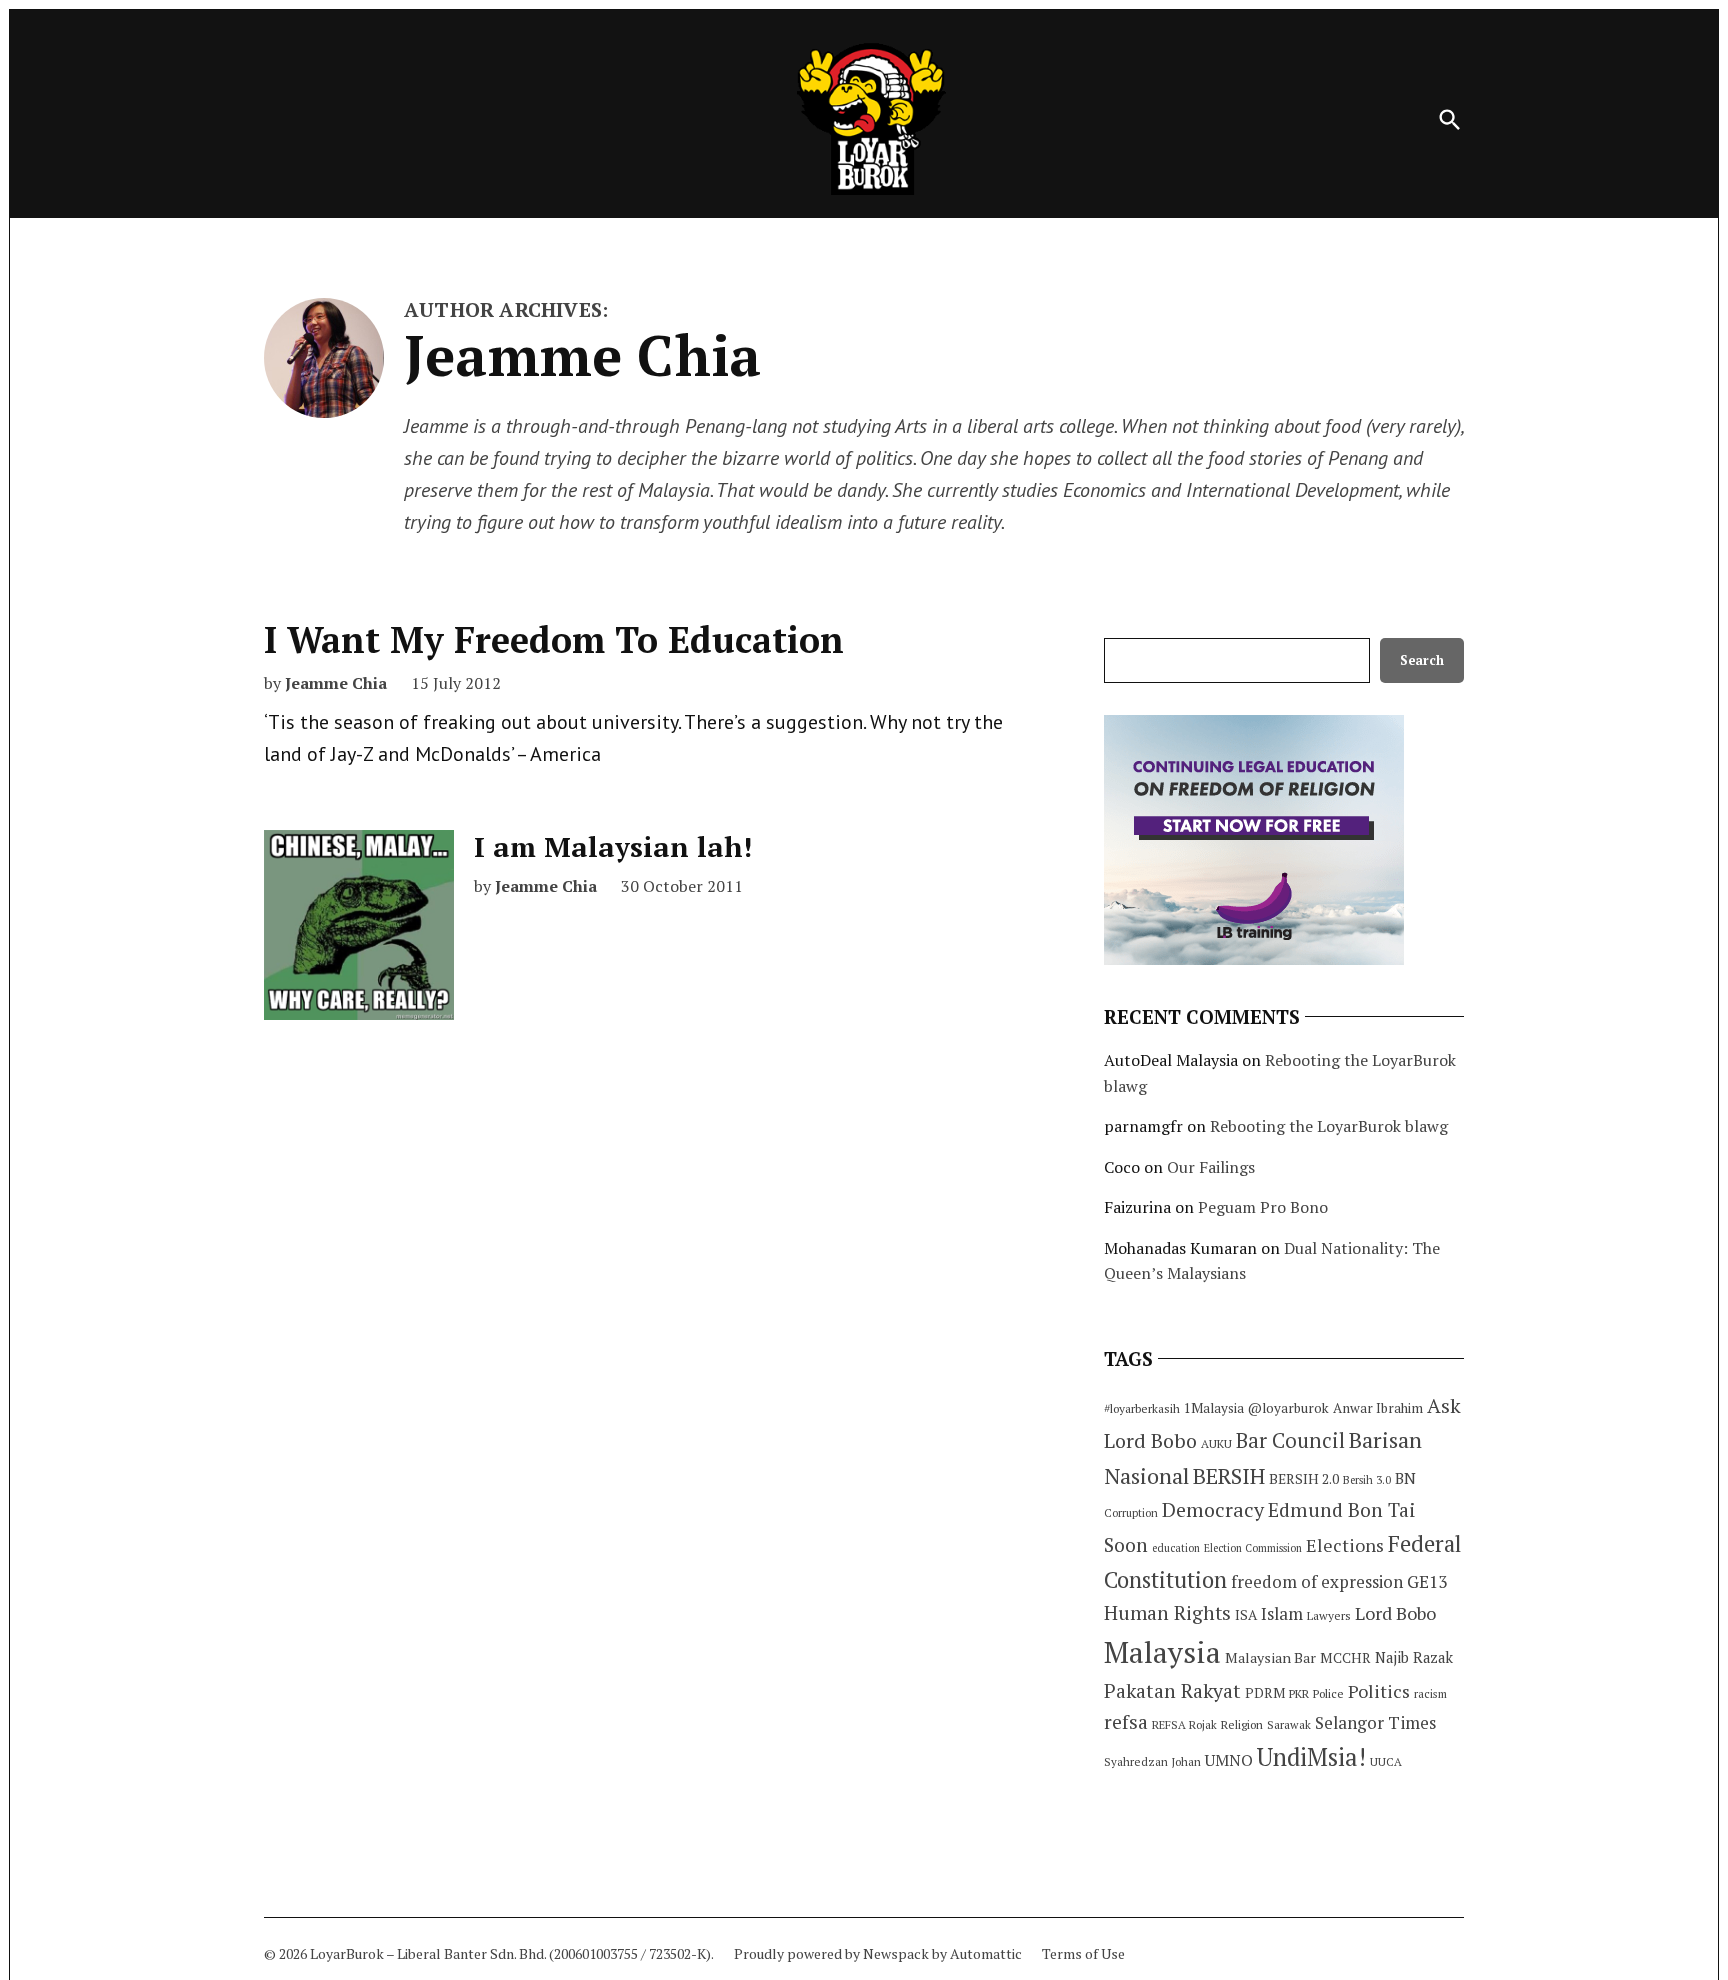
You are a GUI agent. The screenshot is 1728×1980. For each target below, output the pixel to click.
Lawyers (1329, 1615)
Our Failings (1211, 1167)
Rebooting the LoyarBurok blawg (1329, 1126)
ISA (1246, 1615)
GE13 (1427, 1581)
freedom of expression (1317, 1581)
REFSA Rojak (1184, 1724)
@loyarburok (1288, 1408)
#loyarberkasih (1142, 1408)
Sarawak (1289, 1724)
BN (1405, 1478)
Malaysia (1162, 1652)
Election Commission (1253, 1548)
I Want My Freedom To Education (554, 639)
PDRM (1265, 1693)
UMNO (1229, 1760)
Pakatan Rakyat (1172, 1691)
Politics (1379, 1691)
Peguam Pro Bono (1263, 1207)
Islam (1282, 1613)
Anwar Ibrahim (1378, 1408)
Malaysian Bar (1270, 1657)
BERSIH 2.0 (1304, 1478)
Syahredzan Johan (1152, 1761)
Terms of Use (1083, 1953)
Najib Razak (1414, 1657)
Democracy (1213, 1509)
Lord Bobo (1395, 1613)
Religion (1242, 1724)
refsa (1126, 1722)
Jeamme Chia (336, 683)
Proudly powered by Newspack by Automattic (878, 1953)
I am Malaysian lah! (613, 846)
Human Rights (1167, 1613)
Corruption (1131, 1513)
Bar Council (1290, 1440)
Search (1422, 660)
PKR (1299, 1693)
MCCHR (1345, 1658)
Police (1328, 1693)
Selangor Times (1375, 1722)
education (1176, 1548)
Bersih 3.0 (1367, 1480)
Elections (1345, 1545)
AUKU (1216, 1443)
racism (1430, 1693)
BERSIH (1229, 1475)
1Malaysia (1214, 1408)
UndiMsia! (1311, 1757)
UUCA (1386, 1761)
